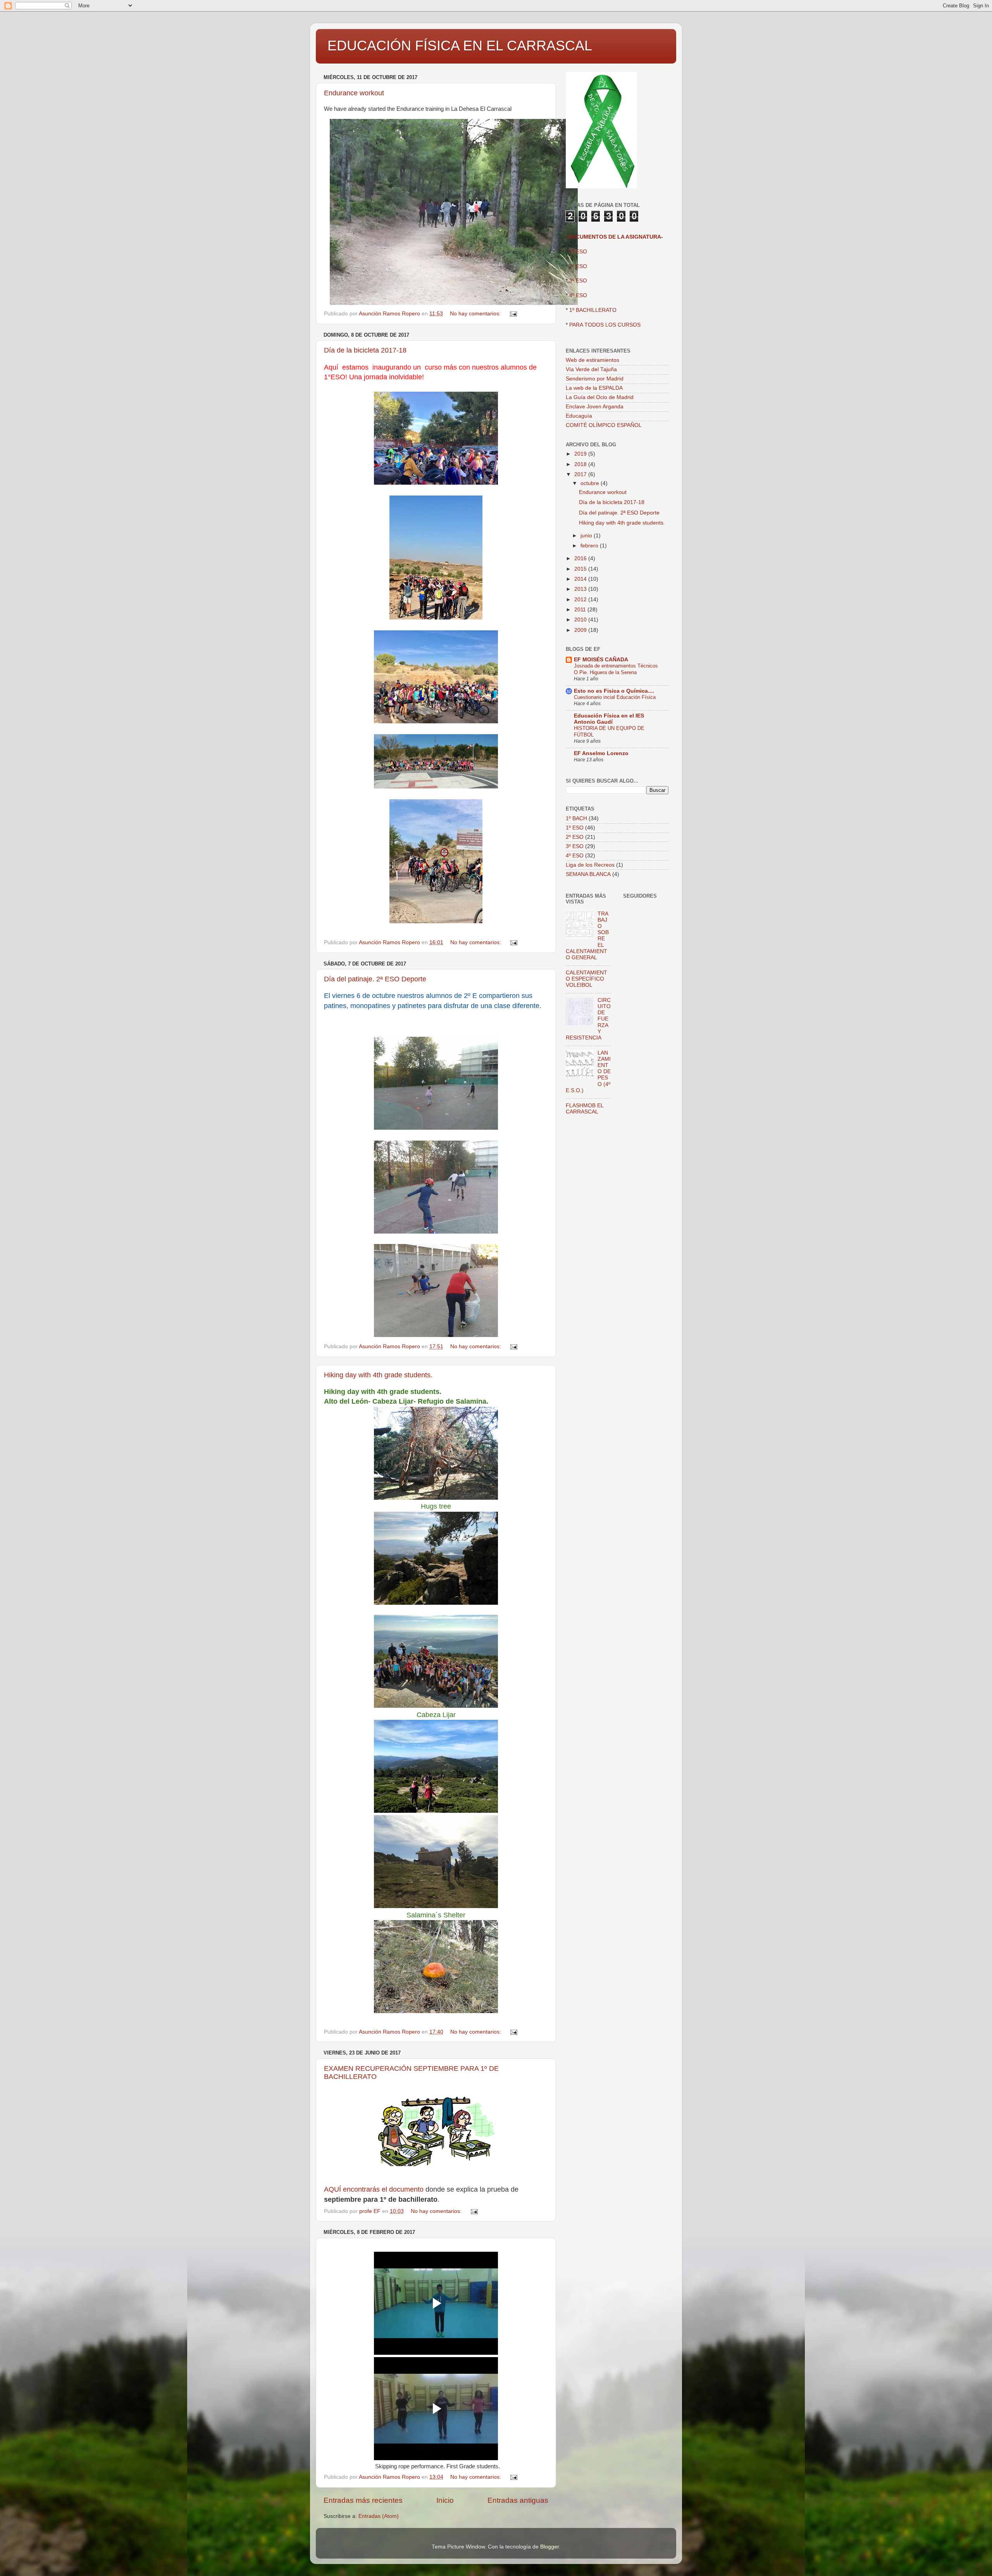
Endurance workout (354, 93)
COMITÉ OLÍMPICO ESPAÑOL (604, 425)
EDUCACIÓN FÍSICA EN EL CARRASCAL (460, 46)
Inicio (445, 2500)
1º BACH (576, 818)
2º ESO (578, 266)
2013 (581, 589)
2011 (581, 610)
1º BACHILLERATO (593, 310)
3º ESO (578, 281)
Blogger (549, 2547)
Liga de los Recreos (590, 865)
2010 (581, 620)
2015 (581, 569)
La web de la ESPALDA (594, 388)
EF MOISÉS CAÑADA (601, 660)
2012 (581, 600)
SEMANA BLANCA (588, 874)
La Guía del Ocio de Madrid (600, 397)
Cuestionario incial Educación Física (615, 697)
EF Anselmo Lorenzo (601, 753)
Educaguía (579, 416)
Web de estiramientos (592, 360)
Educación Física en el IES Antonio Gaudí (609, 719)
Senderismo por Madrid (595, 379)
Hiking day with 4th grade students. (378, 1375)
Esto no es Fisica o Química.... (614, 691)
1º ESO (575, 828)
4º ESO (578, 295)
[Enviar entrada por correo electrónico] (513, 314)
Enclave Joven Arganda (595, 407)
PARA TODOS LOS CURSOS (605, 325)
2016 (581, 558)
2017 (581, 474)
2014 (581, 579)
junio (587, 536)
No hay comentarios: (476, 314)
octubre (591, 483)
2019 (581, 454)
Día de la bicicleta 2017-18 (365, 350)
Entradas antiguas (518, 2500)
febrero (590, 546)
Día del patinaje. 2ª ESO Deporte (375, 979)
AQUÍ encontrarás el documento (374, 2189)
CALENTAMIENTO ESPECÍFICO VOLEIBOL (586, 979)
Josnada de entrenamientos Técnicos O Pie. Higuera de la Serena (616, 669)
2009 (581, 630)
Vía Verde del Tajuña (591, 369)
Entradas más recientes (363, 2500)
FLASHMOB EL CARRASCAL (585, 1109)
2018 (581, 464)
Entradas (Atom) (379, 2516)
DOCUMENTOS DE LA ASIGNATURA (614, 237)
